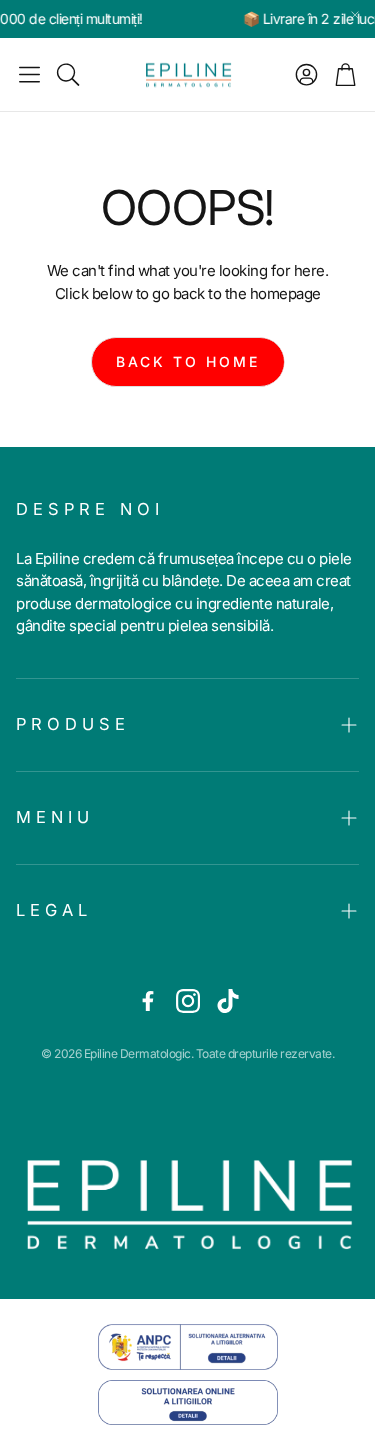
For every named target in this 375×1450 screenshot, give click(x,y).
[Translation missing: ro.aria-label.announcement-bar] (355, 15)
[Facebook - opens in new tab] (148, 1001)
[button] (29, 75)
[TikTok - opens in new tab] (228, 1001)
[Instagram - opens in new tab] (188, 1001)
